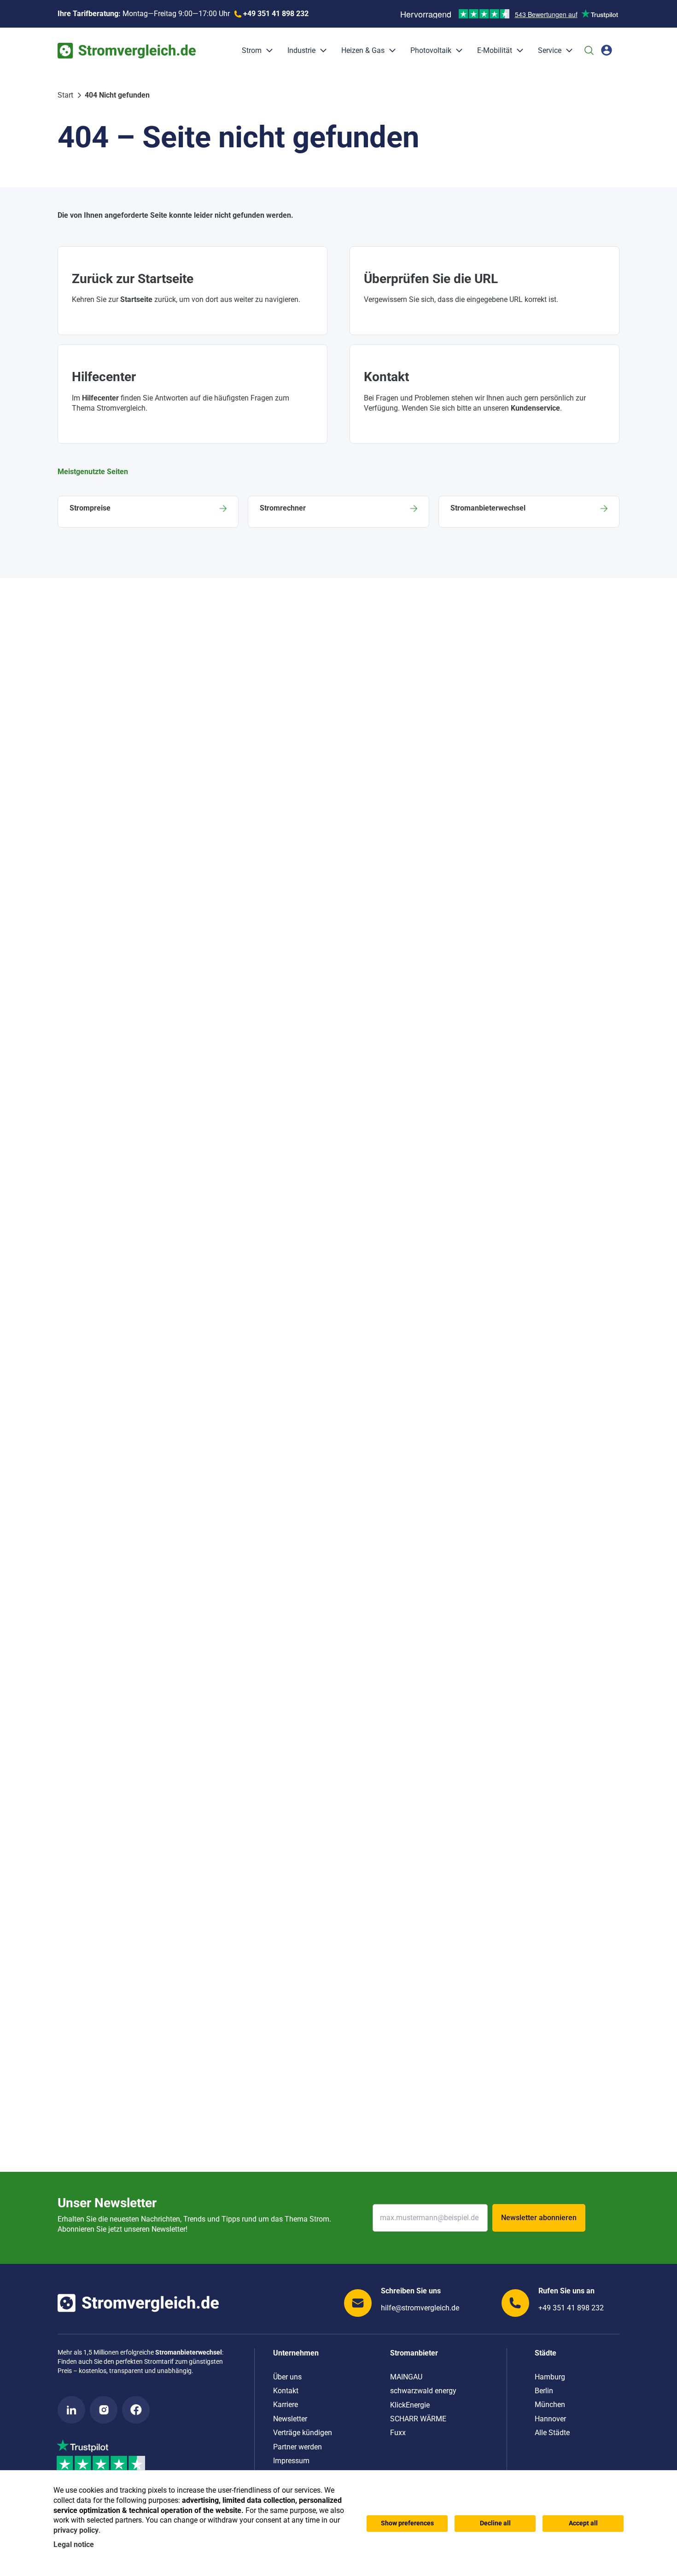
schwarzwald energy (423, 2391)
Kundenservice (535, 408)
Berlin (544, 2391)
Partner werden (298, 2447)
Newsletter (290, 2419)
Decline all (495, 2523)
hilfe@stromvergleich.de (420, 2308)
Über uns (287, 2377)
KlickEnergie (410, 2405)
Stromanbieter (414, 2353)
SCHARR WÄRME (418, 2419)
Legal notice (74, 2544)
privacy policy (76, 2530)
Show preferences (407, 2523)
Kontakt (286, 2391)
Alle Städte (552, 2433)
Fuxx (398, 2433)
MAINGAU (406, 2377)
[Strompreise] (148, 512)
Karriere (286, 2405)
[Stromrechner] (338, 512)
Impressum (291, 2461)
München (550, 2405)
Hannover (550, 2419)
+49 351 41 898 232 (571, 2308)
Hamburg (550, 2377)
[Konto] (607, 50)
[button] (267, 51)
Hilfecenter (100, 398)
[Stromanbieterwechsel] (529, 512)
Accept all (583, 2523)
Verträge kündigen (303, 2433)
